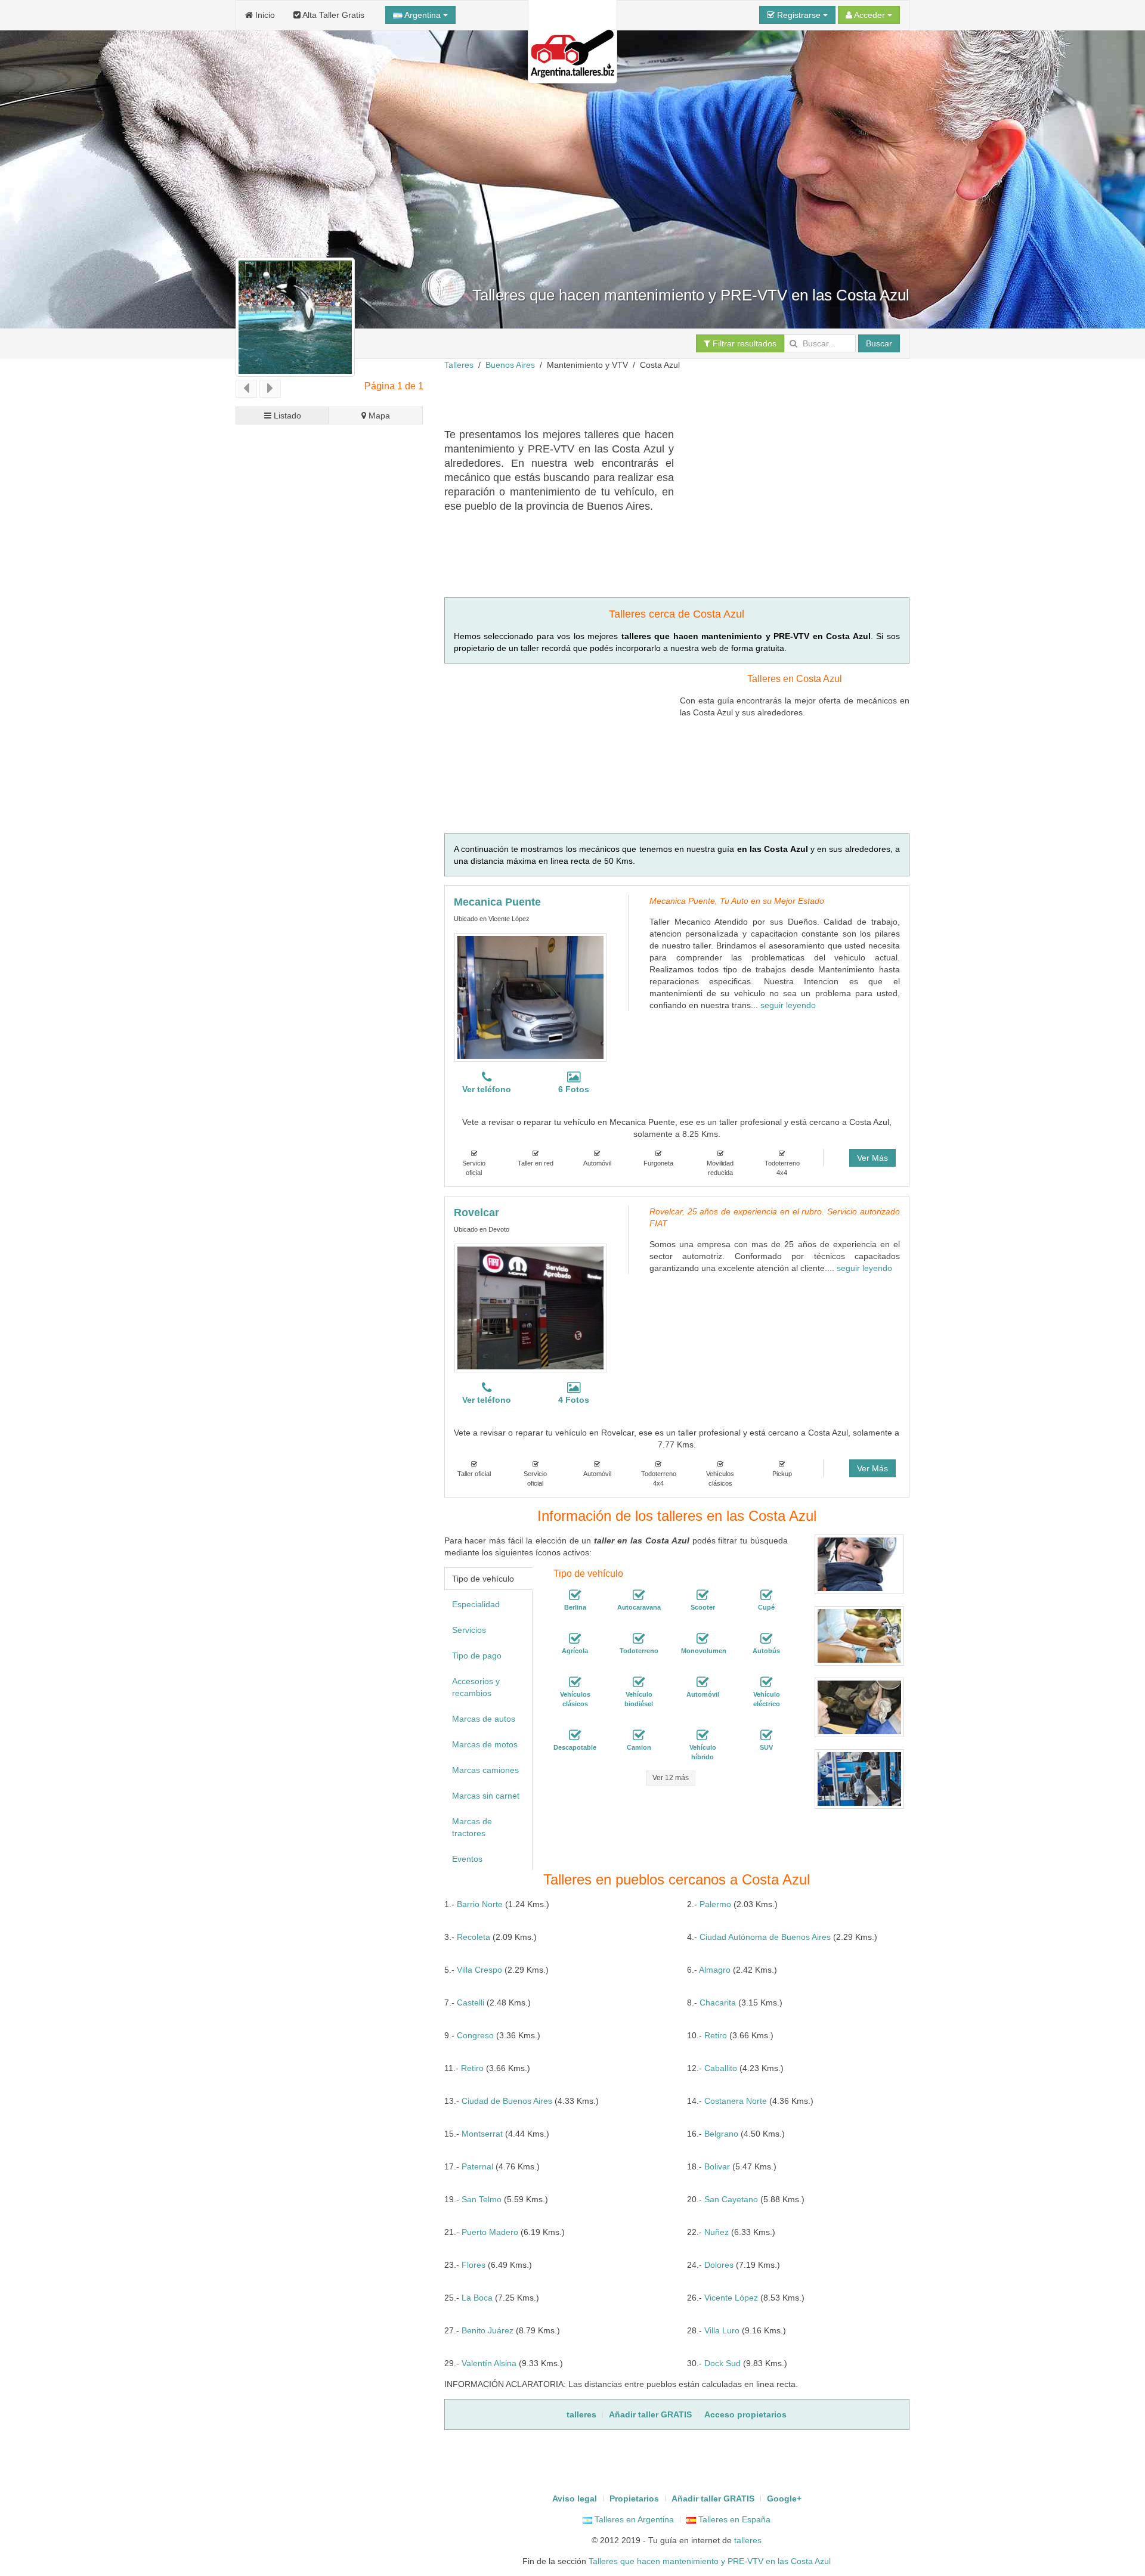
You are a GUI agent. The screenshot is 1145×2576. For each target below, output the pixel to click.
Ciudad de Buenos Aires (507, 2101)
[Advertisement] (661, 398)
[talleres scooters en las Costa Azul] (703, 1595)
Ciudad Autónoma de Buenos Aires (765, 1937)
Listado (286, 416)
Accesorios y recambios (476, 1687)
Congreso (475, 2035)
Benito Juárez (488, 2330)
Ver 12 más (671, 1778)
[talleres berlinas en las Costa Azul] (575, 1595)
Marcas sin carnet (486, 1796)
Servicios (469, 1630)
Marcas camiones (485, 1770)
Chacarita (718, 2002)
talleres (748, 2540)
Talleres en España (733, 2519)
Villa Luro (722, 2330)
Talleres (459, 365)
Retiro (716, 2035)
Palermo (715, 1904)
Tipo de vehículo (483, 1579)
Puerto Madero (490, 2232)
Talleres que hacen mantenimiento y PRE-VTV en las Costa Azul (710, 2561)
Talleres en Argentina (633, 2519)
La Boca (477, 2298)
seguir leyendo (788, 1005)
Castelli (471, 2002)
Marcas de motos (485, 1744)
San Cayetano (731, 2199)
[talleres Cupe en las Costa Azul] (766, 1595)
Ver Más (872, 1158)
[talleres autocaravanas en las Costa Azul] (639, 1595)
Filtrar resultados (743, 343)
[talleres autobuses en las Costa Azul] (766, 1639)
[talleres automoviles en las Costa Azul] (703, 1682)
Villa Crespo (479, 1970)
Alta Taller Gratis (332, 15)
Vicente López (731, 2298)
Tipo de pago (477, 1656)
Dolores (719, 2265)
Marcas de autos (484, 1719)
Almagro (715, 1970)
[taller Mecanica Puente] (530, 997)
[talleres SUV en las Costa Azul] (766, 1735)
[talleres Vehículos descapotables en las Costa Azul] (575, 1735)
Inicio (264, 15)
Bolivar (717, 2166)
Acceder (870, 15)
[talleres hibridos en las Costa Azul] (703, 1735)
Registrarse (799, 15)
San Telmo (482, 2199)
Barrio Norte (480, 1904)
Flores (474, 2265)
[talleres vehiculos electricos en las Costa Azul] (766, 1682)
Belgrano (721, 2134)
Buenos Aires (510, 365)
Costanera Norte (736, 2101)
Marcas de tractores (472, 1827)
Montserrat (482, 2134)
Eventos (467, 1859)
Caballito (721, 2068)
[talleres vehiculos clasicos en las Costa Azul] (575, 1682)
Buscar (879, 343)
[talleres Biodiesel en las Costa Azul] (639, 1682)
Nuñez (717, 2232)
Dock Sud (722, 2363)
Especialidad (476, 1604)
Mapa (378, 416)
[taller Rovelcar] (530, 1308)
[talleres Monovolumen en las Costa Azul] (703, 1639)
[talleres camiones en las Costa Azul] (639, 1735)
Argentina (423, 15)
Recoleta (474, 1937)
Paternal (477, 2166)
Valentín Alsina (489, 2363)
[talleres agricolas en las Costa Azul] (575, 1639)
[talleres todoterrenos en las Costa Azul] (639, 1639)
